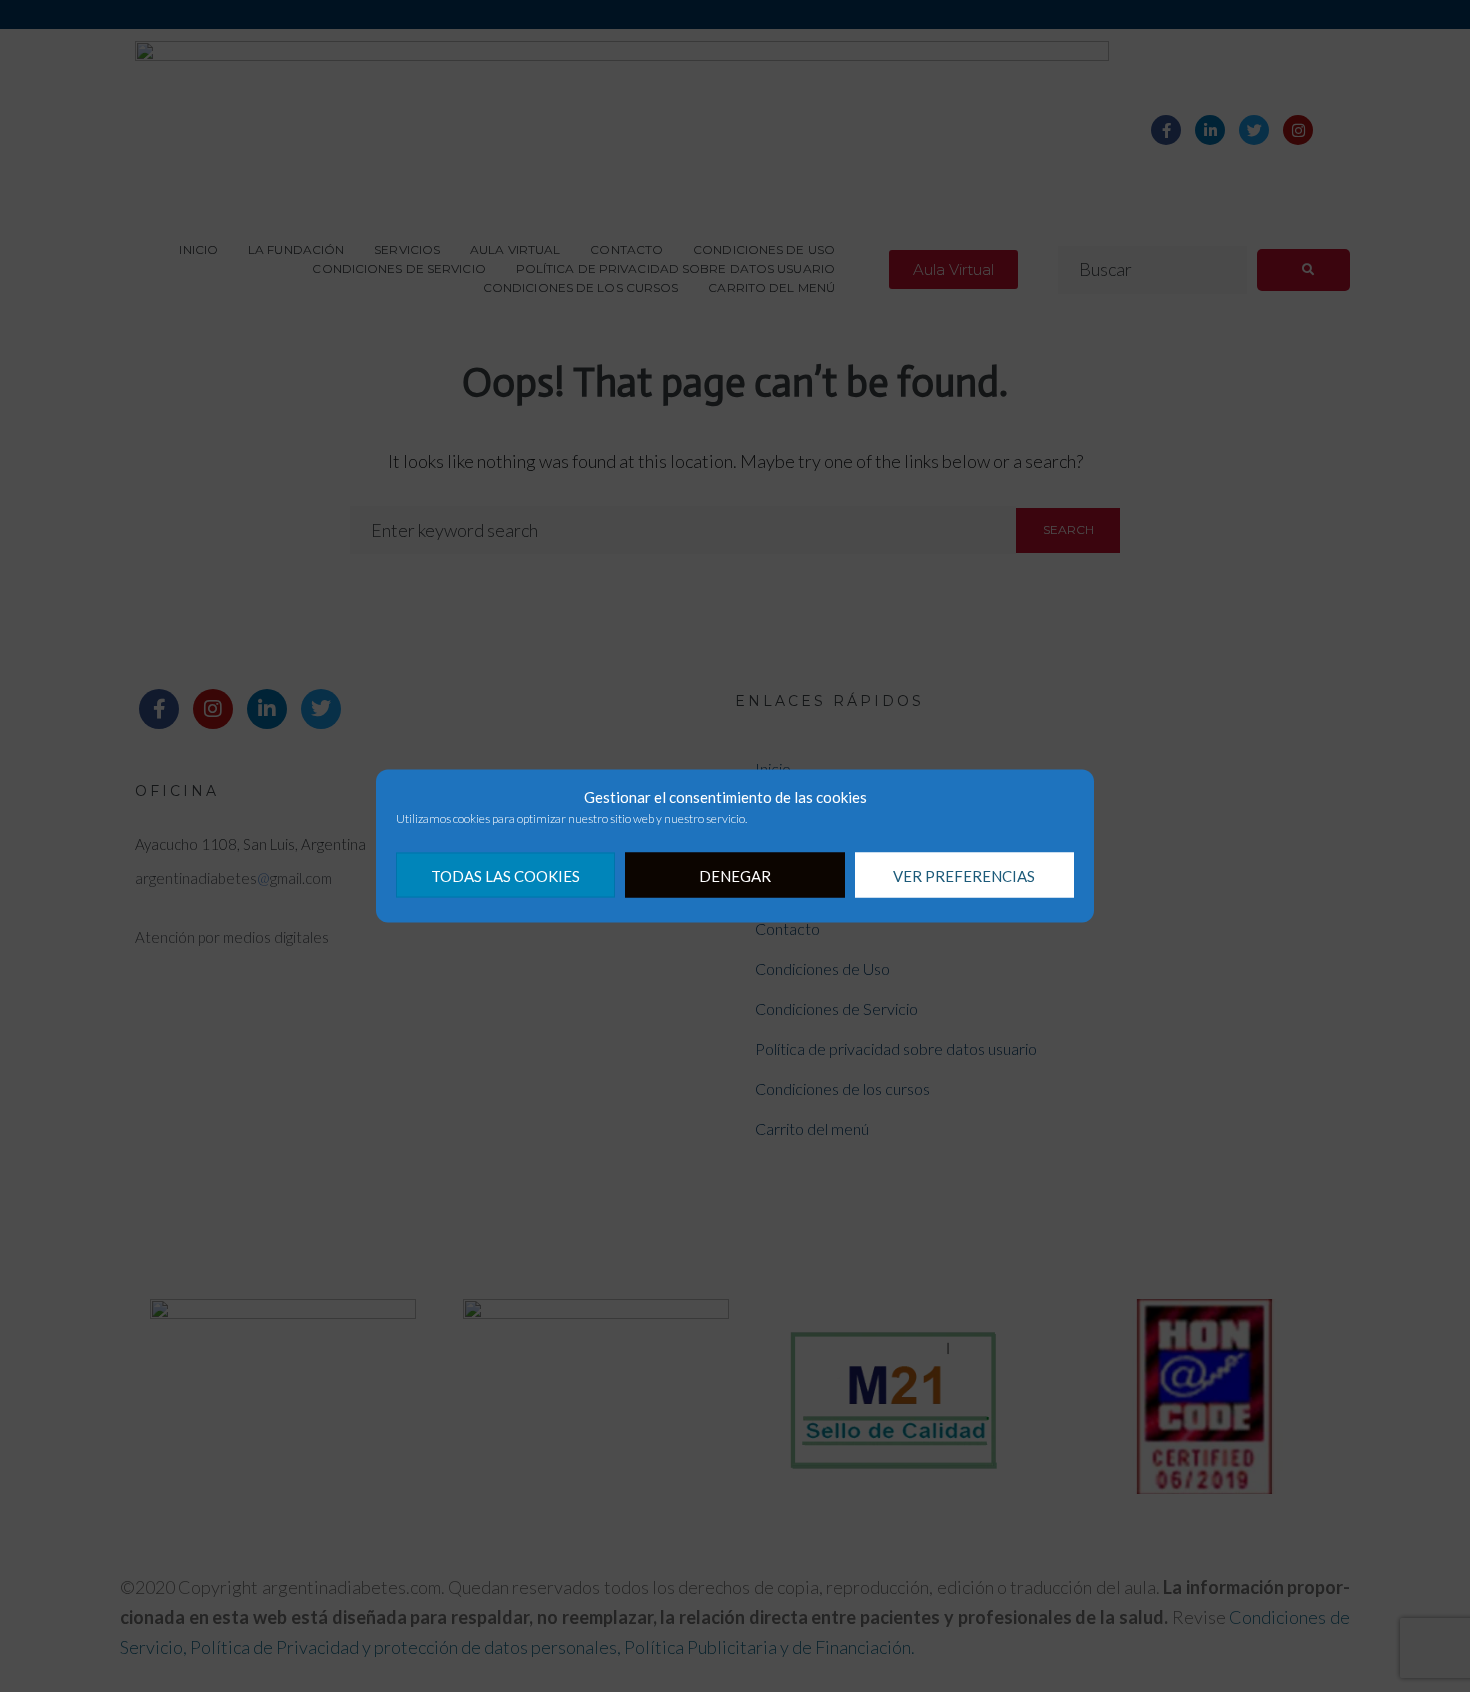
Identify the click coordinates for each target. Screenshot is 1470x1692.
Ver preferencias (964, 875)
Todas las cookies (505, 875)
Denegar (735, 875)
